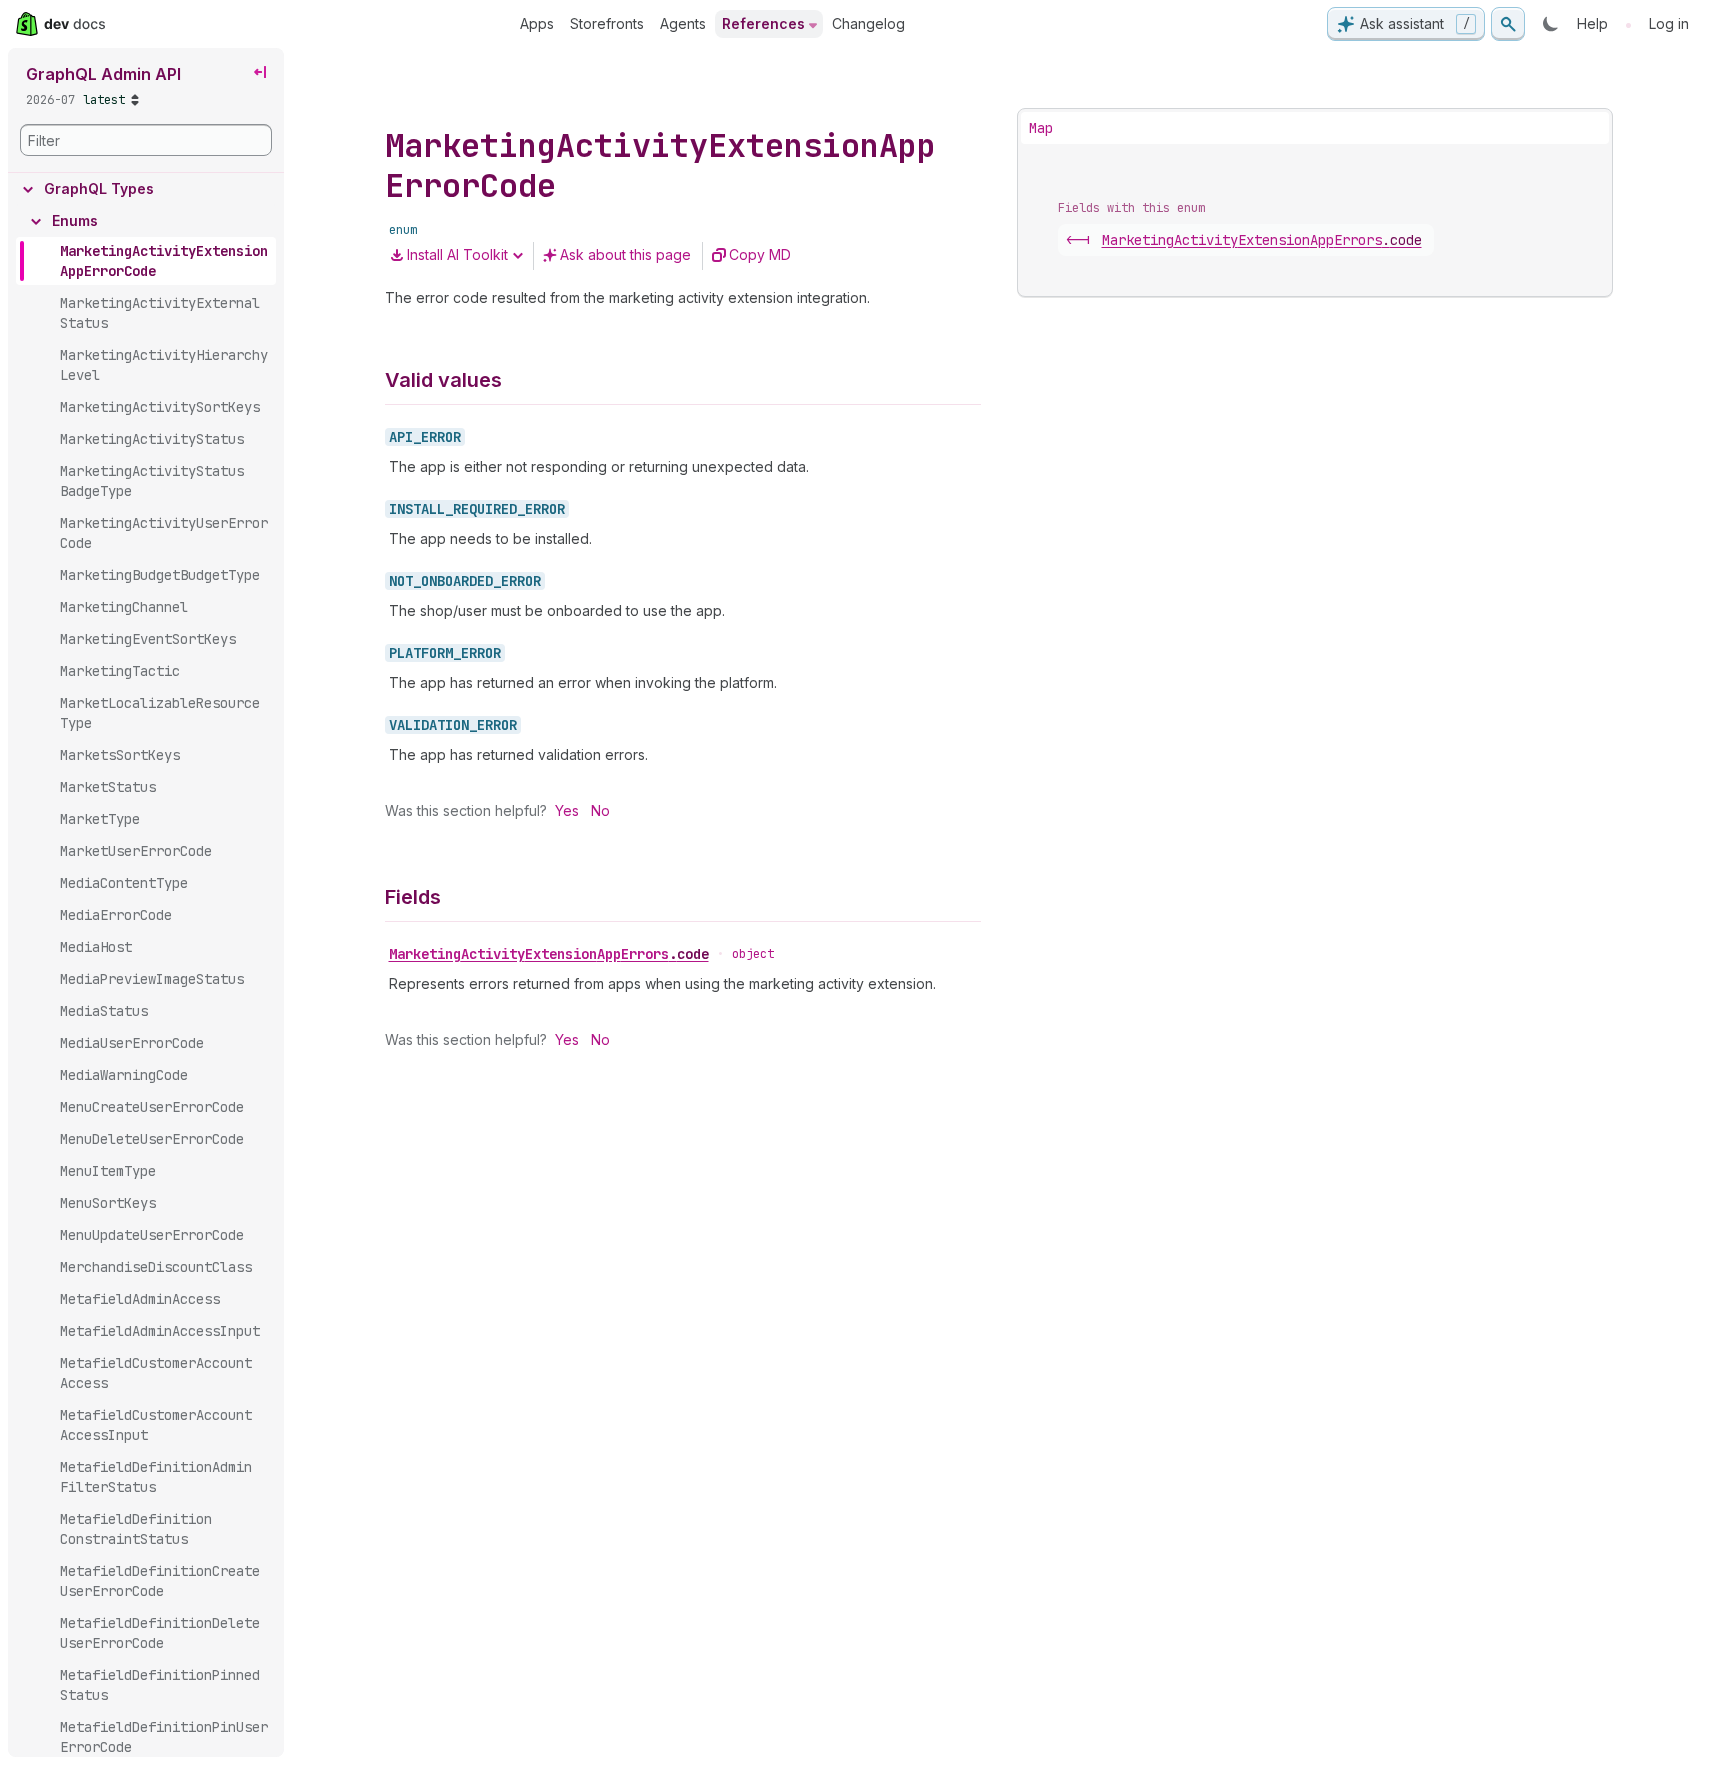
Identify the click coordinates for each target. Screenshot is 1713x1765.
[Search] (1508, 24)
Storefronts (607, 23)
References (763, 23)
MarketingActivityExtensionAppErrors (549, 954)
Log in (1669, 23)
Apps (537, 23)
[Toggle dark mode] (1551, 24)
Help (1592, 23)
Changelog (868, 23)
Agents (683, 23)
